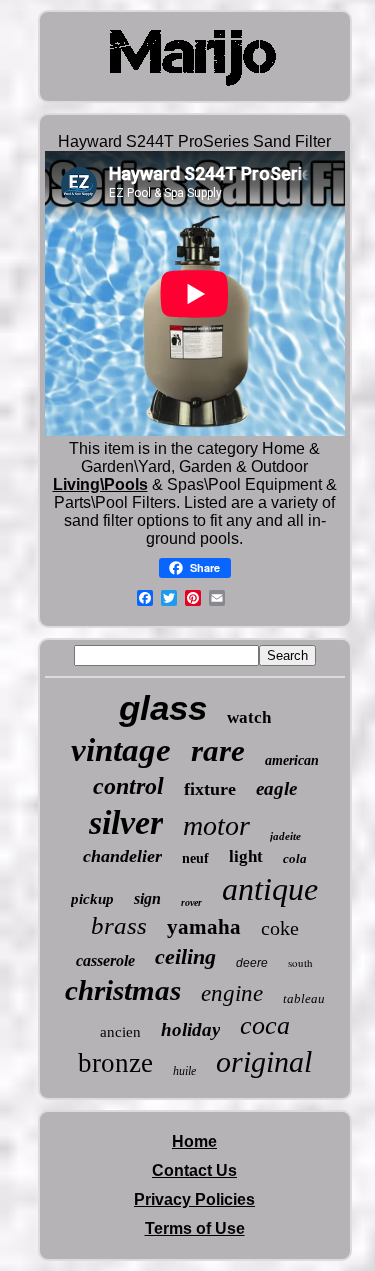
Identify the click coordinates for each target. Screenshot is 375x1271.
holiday (190, 1029)
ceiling (185, 956)
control (128, 786)
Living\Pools (100, 484)
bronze (115, 1063)
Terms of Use (195, 1228)
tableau (304, 998)
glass (163, 707)
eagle (276, 788)
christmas (123, 990)
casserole (105, 960)
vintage (121, 750)
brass (119, 925)
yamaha (204, 927)
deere (252, 963)
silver (126, 822)
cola (295, 858)
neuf (195, 858)
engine (232, 993)
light (246, 856)
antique (270, 889)
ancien (120, 1032)
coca (265, 1025)
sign (147, 898)
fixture (210, 789)
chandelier (122, 856)
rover (191, 902)
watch (249, 717)
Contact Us (194, 1170)
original (264, 1061)
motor (216, 825)
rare (218, 750)
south (300, 962)
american (292, 760)
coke (280, 928)
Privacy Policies (194, 1199)
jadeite (285, 836)
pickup (92, 899)
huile (184, 1071)
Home (194, 1141)
